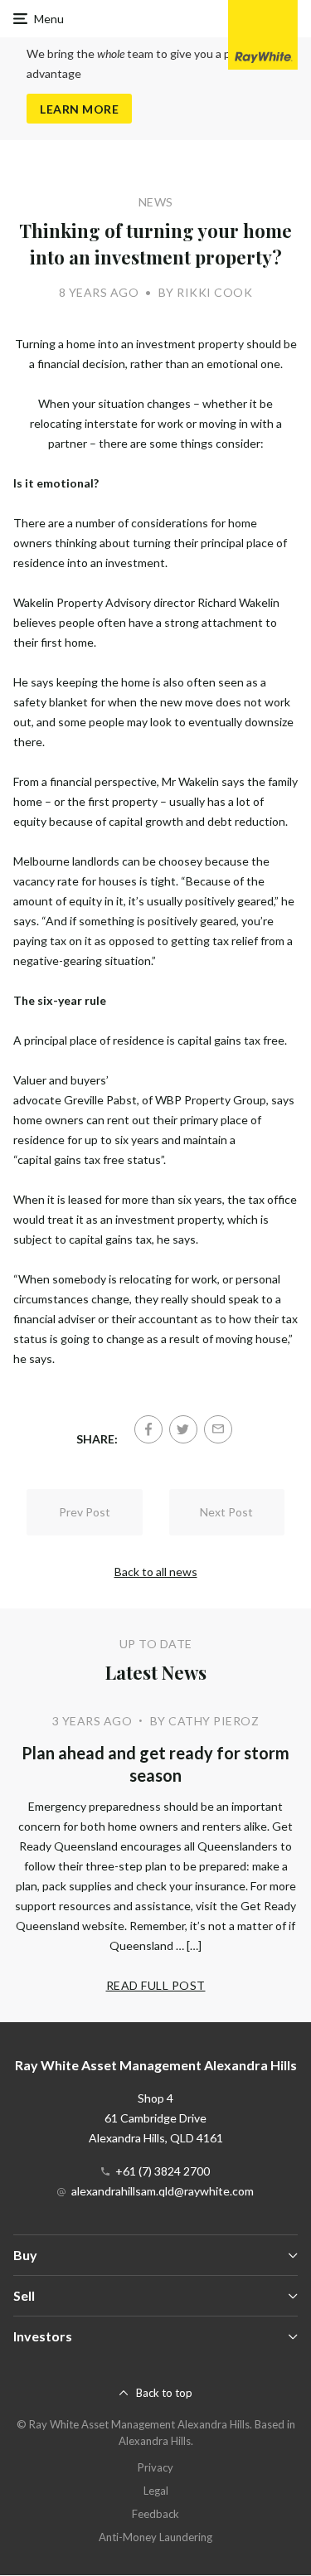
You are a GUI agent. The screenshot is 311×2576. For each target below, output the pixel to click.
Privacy (155, 2467)
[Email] (218, 1429)
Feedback (155, 2514)
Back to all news (156, 1572)
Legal (156, 2491)
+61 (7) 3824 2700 (163, 2171)
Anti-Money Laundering (155, 2537)
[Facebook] (148, 1429)
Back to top (164, 2393)
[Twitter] (183, 1429)
